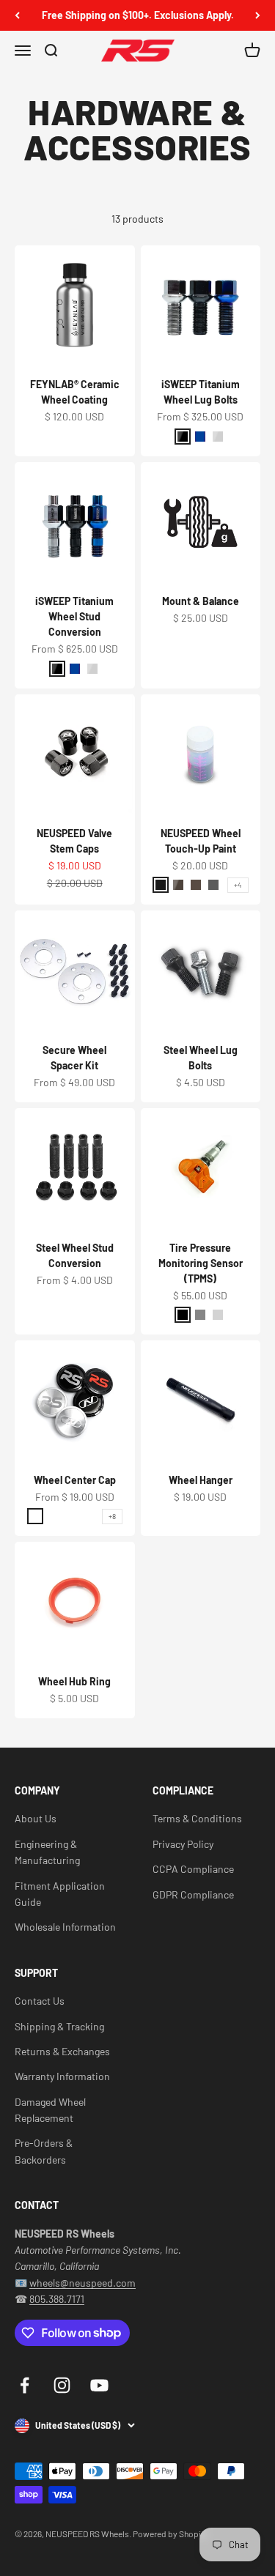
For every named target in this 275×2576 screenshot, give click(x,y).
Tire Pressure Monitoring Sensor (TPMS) (201, 1263)
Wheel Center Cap (75, 1480)
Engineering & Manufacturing (47, 1852)
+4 (238, 885)
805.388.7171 (57, 2299)
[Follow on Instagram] (62, 2385)
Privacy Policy (183, 1844)
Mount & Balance (201, 601)
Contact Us (40, 2001)
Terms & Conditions (197, 1818)
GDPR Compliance (193, 1894)
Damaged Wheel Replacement (50, 2110)
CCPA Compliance (193, 1869)
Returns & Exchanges (62, 2051)
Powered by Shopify (170, 2534)
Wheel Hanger (201, 1480)
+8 (112, 1516)
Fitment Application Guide (60, 1894)
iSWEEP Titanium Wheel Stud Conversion (74, 616)
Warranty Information (62, 2076)
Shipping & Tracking (59, 2026)
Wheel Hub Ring (74, 1681)
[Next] (258, 15)
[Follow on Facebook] (25, 2385)
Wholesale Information (65, 1927)
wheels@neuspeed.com (82, 2283)
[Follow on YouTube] (99, 2385)
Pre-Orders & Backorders (44, 2151)
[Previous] (17, 15)
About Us (36, 1818)
